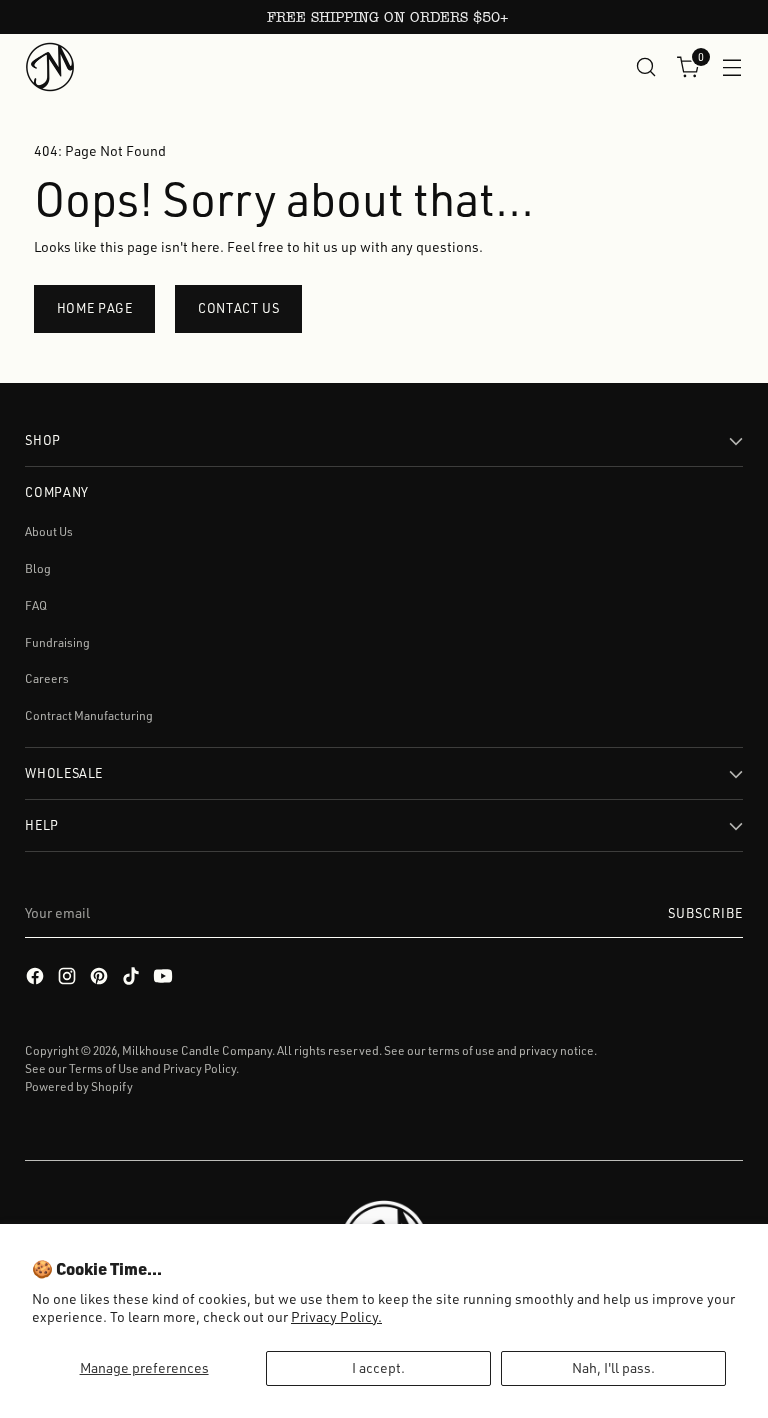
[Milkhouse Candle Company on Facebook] (37, 978)
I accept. (378, 1367)
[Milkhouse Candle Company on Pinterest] (101, 978)
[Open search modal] (646, 66)
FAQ (36, 605)
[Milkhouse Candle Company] (50, 67)
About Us (49, 531)
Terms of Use (104, 1068)
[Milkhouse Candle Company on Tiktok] (133, 978)
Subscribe (705, 913)
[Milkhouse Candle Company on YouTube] (165, 978)
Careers (47, 678)
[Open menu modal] (732, 66)
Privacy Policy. (336, 1316)
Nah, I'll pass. (613, 1367)
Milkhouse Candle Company (197, 1050)
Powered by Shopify (79, 1086)
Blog (38, 568)
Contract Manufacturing (89, 715)
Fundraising (57, 642)
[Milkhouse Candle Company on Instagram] (69, 978)
